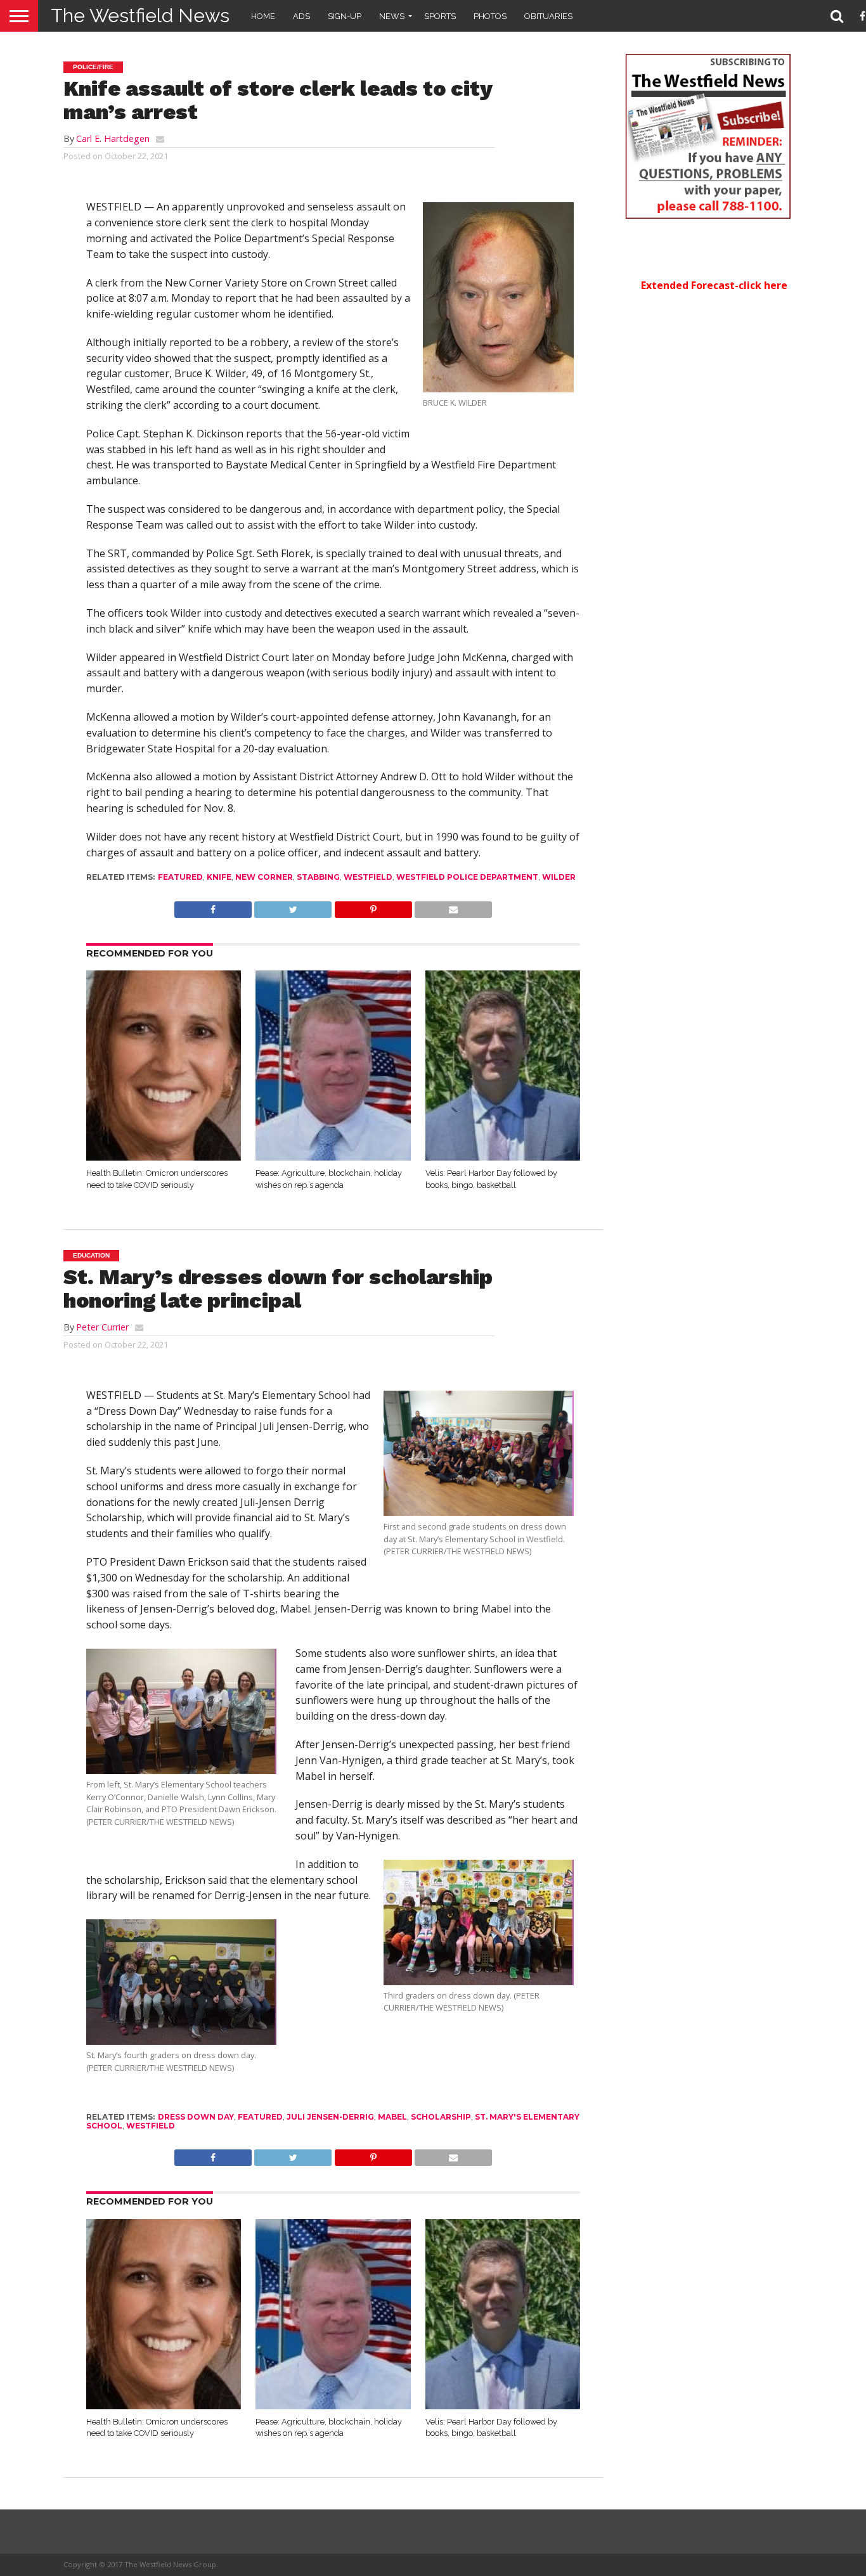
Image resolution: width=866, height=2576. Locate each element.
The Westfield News (140, 16)
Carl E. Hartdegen (113, 138)
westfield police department (467, 877)
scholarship (441, 2117)
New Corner (264, 877)
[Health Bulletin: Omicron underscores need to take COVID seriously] (164, 1157)
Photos (490, 16)
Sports (440, 16)
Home (263, 16)
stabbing (318, 877)
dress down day (196, 2117)
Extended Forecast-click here (714, 285)
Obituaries (548, 16)
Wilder (559, 877)
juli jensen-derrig (330, 2117)
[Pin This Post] (373, 906)
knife (219, 877)
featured (180, 877)
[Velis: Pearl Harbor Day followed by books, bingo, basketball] (503, 1157)
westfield (368, 877)
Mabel (392, 2117)
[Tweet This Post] (293, 906)
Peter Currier (102, 1327)
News (392, 16)
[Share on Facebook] (213, 906)
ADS (301, 16)
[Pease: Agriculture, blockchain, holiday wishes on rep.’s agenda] (333, 1157)
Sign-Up (345, 16)
